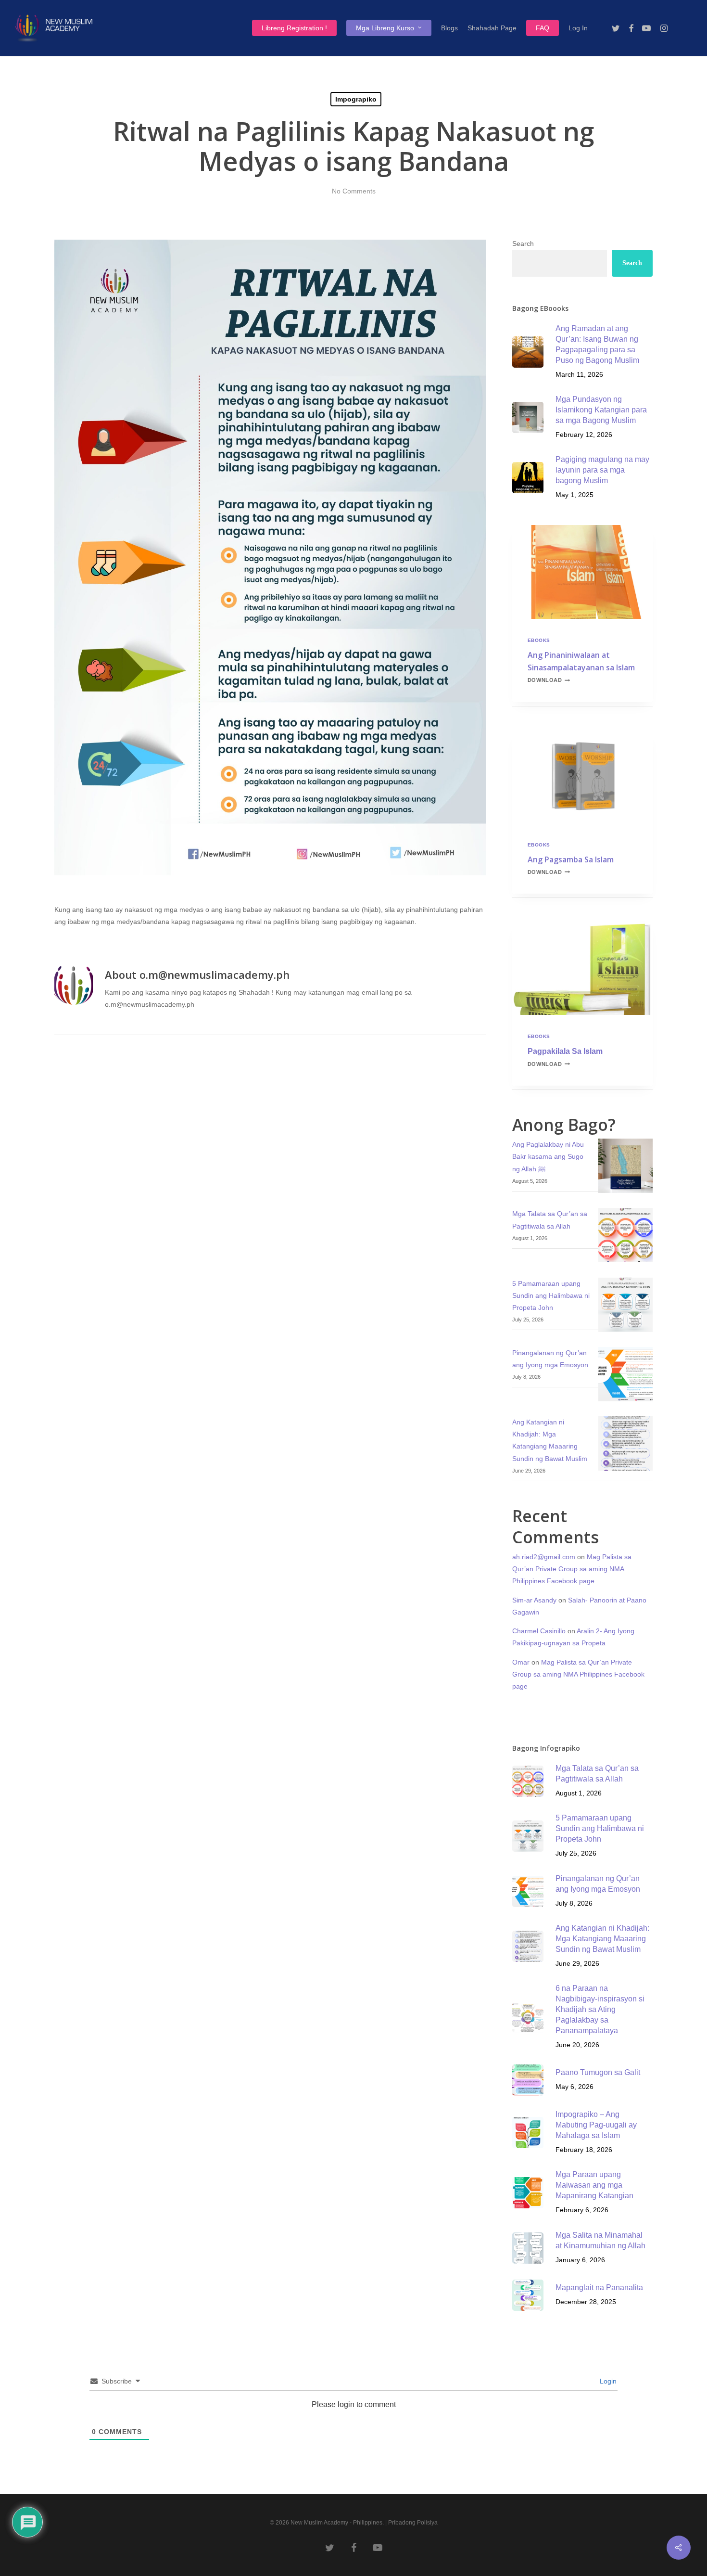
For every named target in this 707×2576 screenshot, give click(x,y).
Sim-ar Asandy (534, 1600)
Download (549, 680)
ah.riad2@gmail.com (544, 1557)
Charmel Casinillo (539, 1631)
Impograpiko (356, 99)
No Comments (354, 191)
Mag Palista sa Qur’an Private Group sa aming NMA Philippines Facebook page (572, 1569)
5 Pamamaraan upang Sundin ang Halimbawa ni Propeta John (551, 1295)
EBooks (539, 640)
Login (607, 2381)
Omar (521, 1662)
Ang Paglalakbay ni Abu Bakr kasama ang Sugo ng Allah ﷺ (548, 1156)
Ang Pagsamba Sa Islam (571, 859)
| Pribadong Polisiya (411, 2523)
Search (523, 244)
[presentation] (583, 572)
